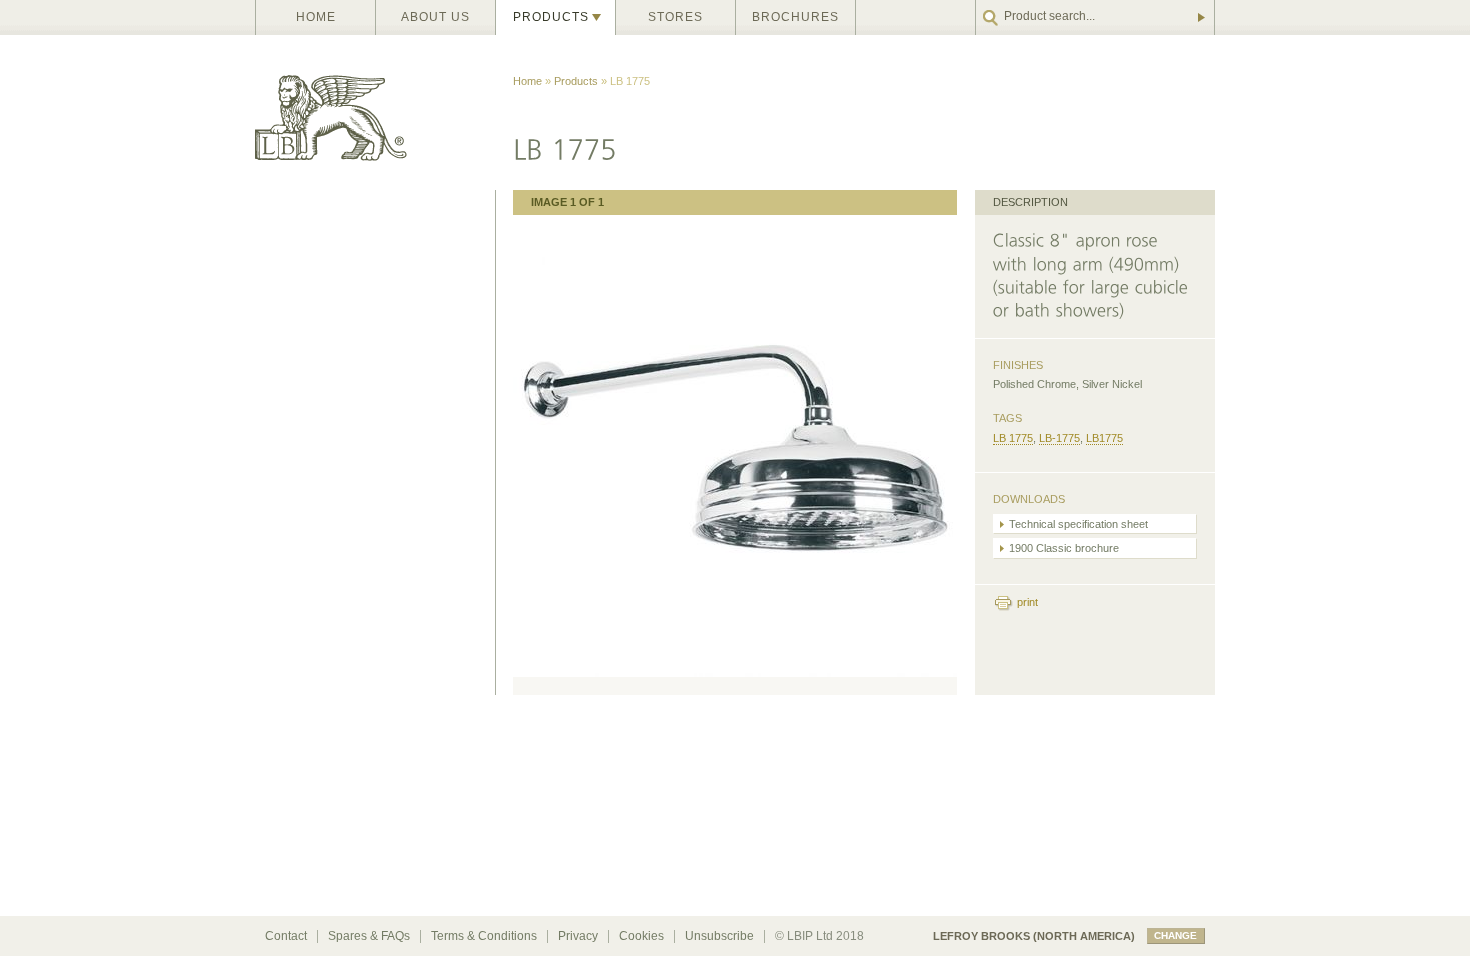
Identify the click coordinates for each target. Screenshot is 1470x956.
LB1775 (1104, 438)
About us (435, 17)
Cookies (641, 936)
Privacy (578, 936)
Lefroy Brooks (375, 112)
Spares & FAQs (369, 936)
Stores (675, 17)
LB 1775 (1013, 438)
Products (551, 17)
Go (1200, 17)
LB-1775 (1059, 438)
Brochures (795, 17)
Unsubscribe (719, 936)
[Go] (1095, 17)
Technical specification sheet (1078, 524)
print (1027, 602)
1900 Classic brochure (1064, 548)
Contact (286, 936)
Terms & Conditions (484, 936)
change (1175, 935)
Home (316, 17)
